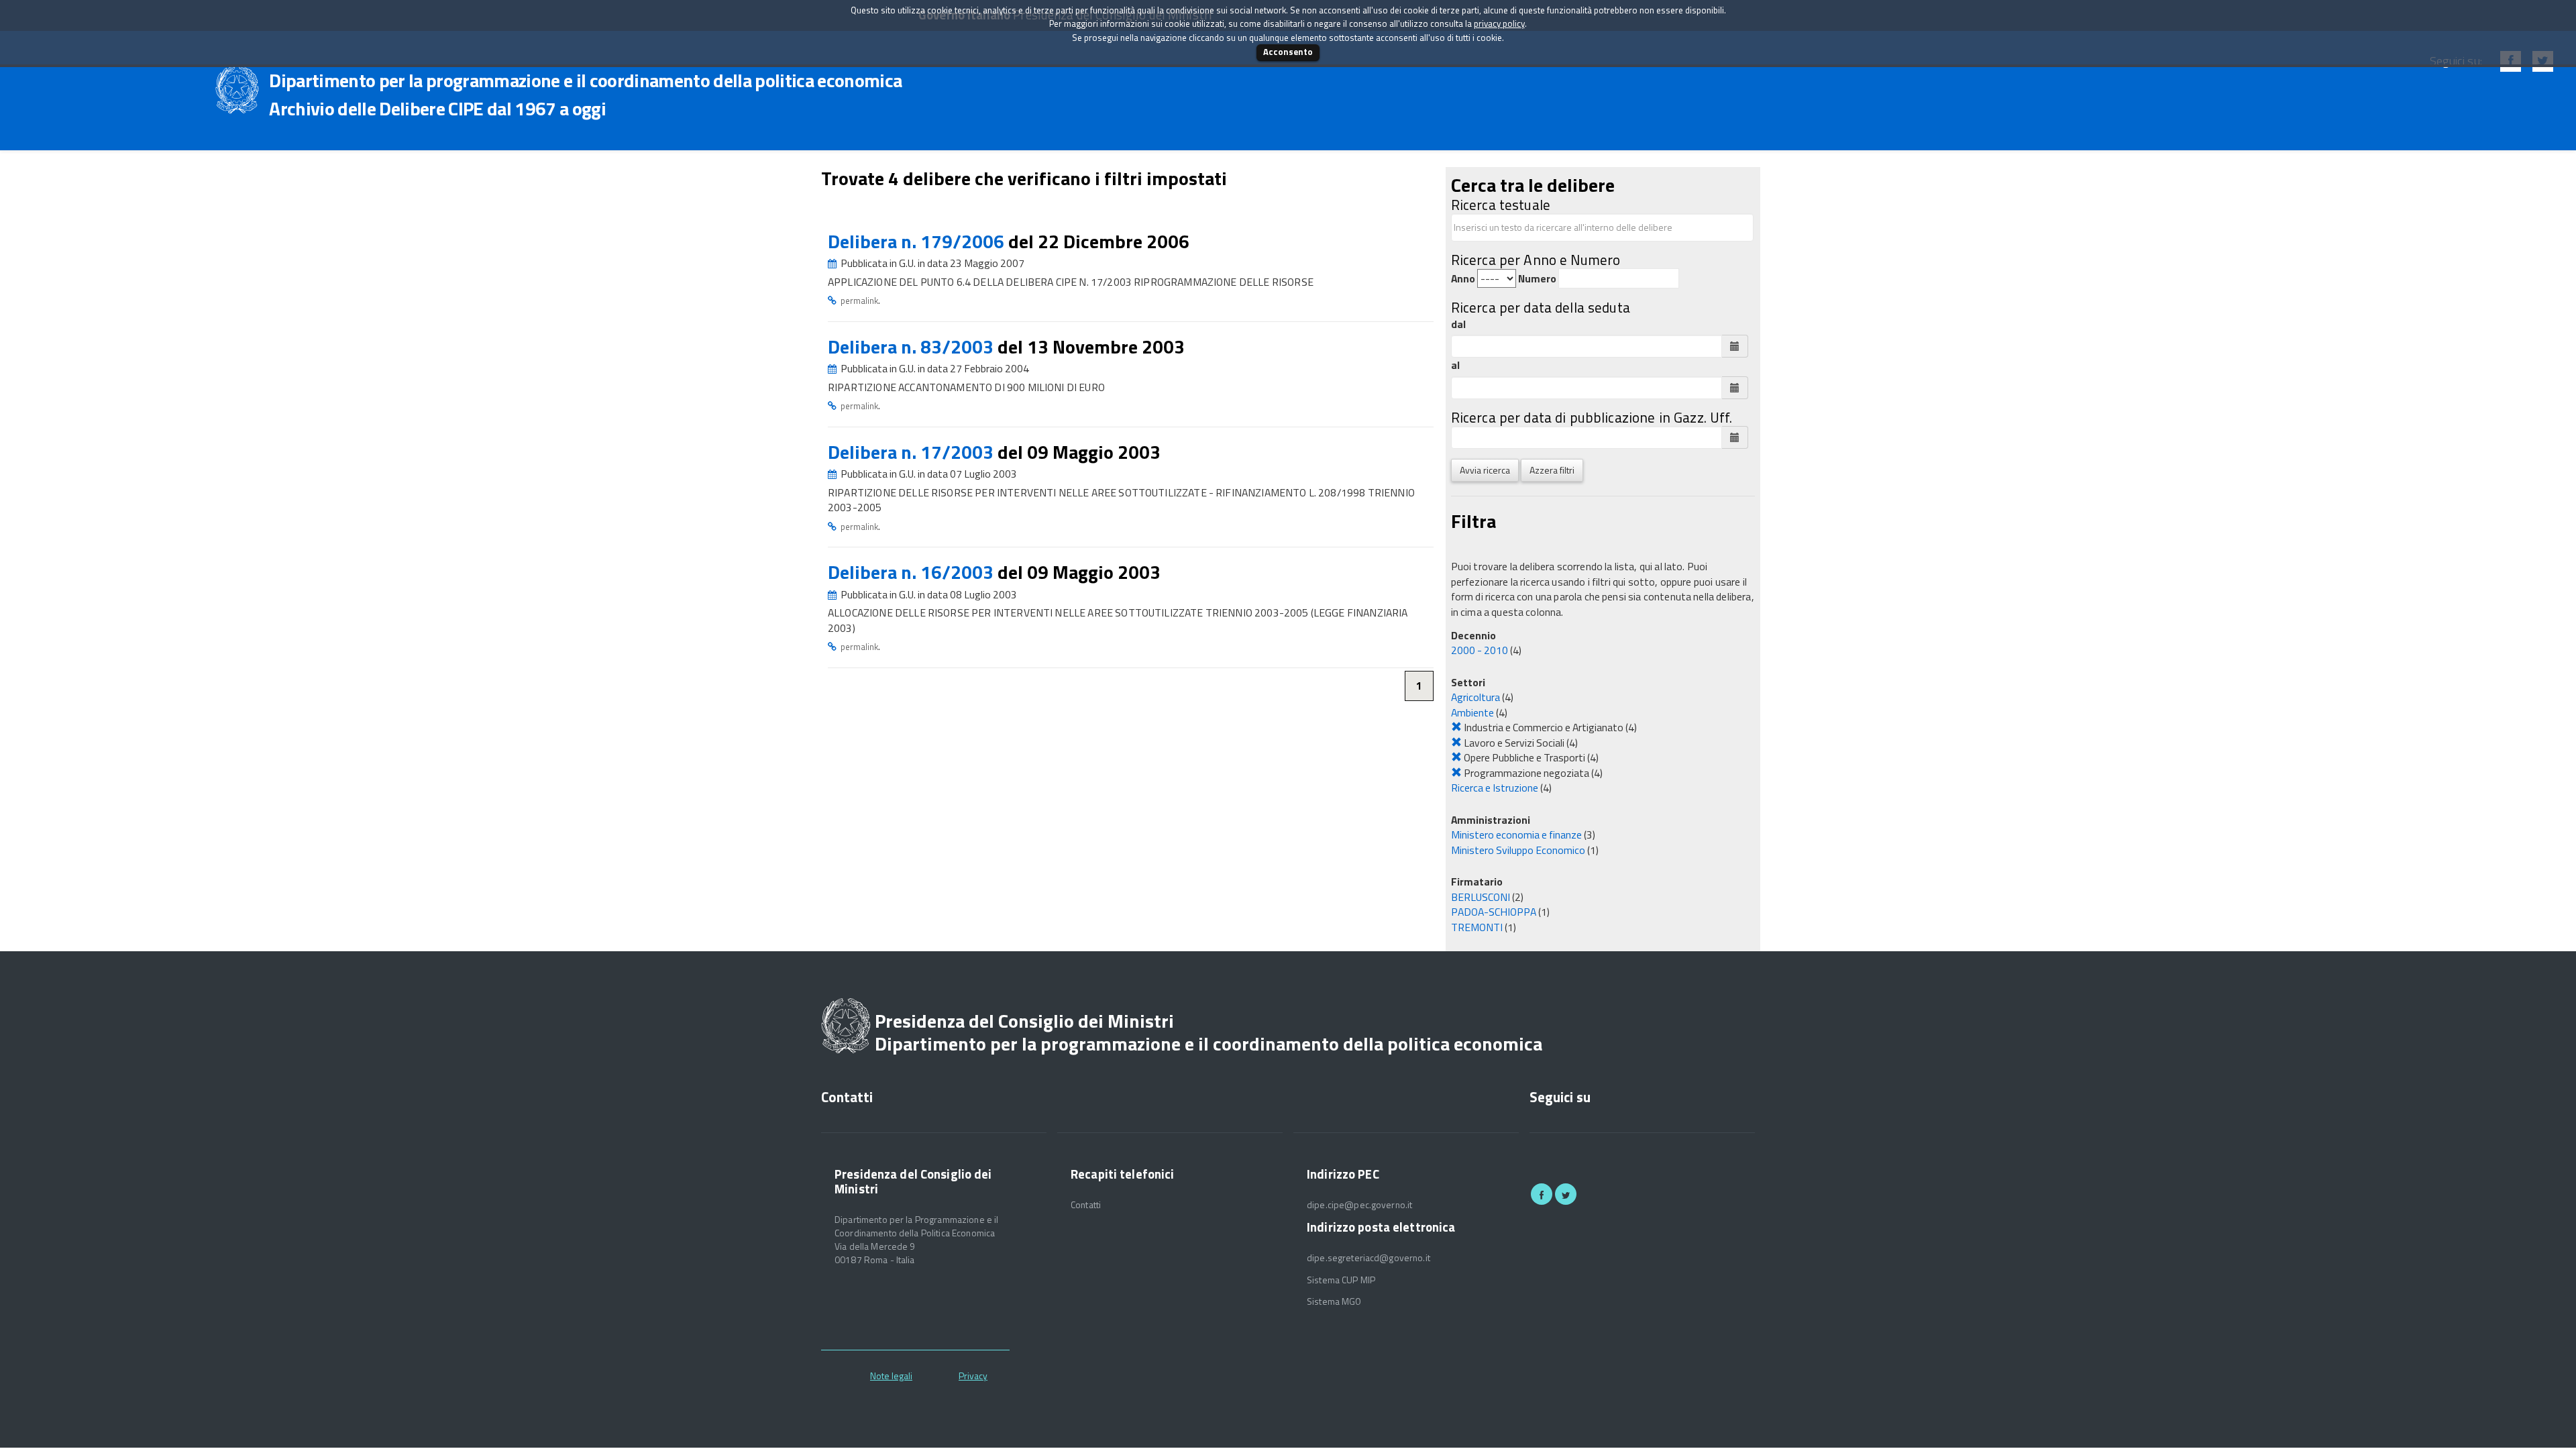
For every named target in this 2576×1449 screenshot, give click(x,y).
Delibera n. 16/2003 (913, 572)
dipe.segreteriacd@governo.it (1368, 1258)
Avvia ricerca (1485, 470)
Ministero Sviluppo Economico (1518, 850)
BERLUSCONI (1481, 897)
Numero (1537, 279)
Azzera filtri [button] (1552, 470)
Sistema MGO (1334, 1301)
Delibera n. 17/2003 (913, 452)
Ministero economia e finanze (1516, 835)
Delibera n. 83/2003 (913, 346)
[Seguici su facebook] (1542, 1194)
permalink (859, 301)
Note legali (891, 1376)
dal (1458, 324)
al (1455, 365)
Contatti (1086, 1205)
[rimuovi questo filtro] (1456, 727)
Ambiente (1472, 712)
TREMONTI (1477, 927)
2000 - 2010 (1480, 650)
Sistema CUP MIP (1341, 1280)
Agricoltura (1475, 697)
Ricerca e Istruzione (1495, 788)
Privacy (973, 1376)
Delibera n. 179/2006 (918, 241)
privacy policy (1499, 23)
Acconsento (1288, 52)
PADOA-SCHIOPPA (1494, 912)
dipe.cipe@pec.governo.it (1359, 1205)
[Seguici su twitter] (1566, 1194)
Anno (1463, 279)
